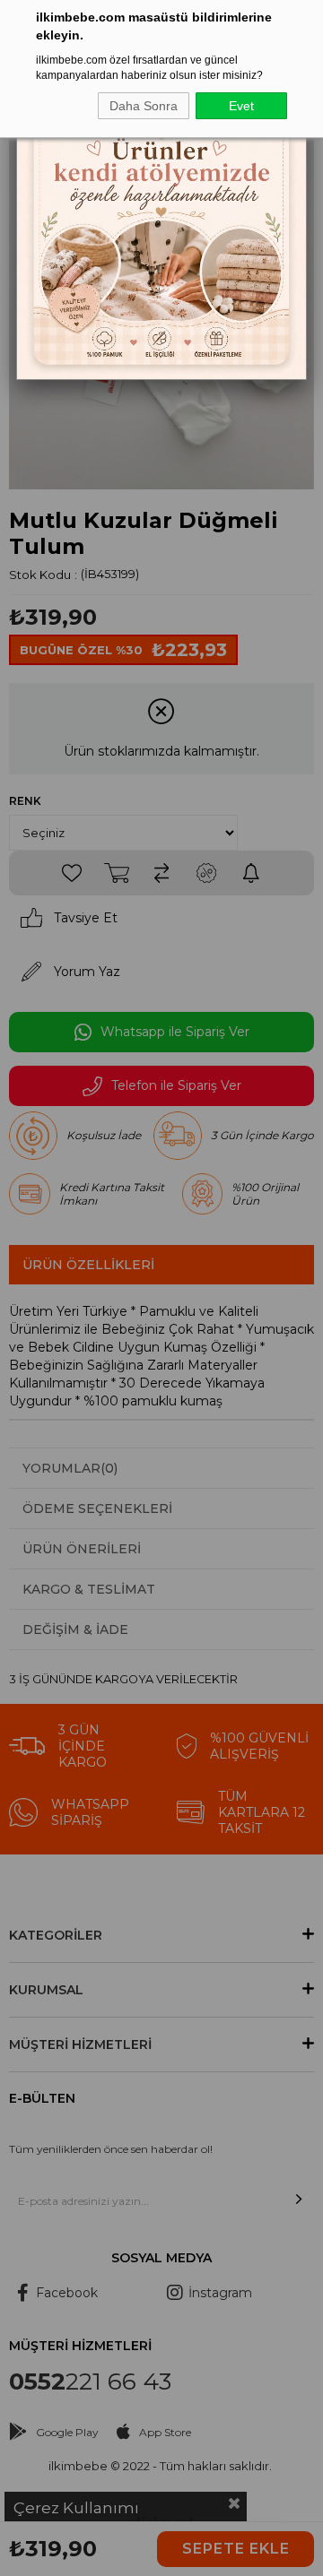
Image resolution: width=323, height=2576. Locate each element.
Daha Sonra (144, 106)
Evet (241, 106)
